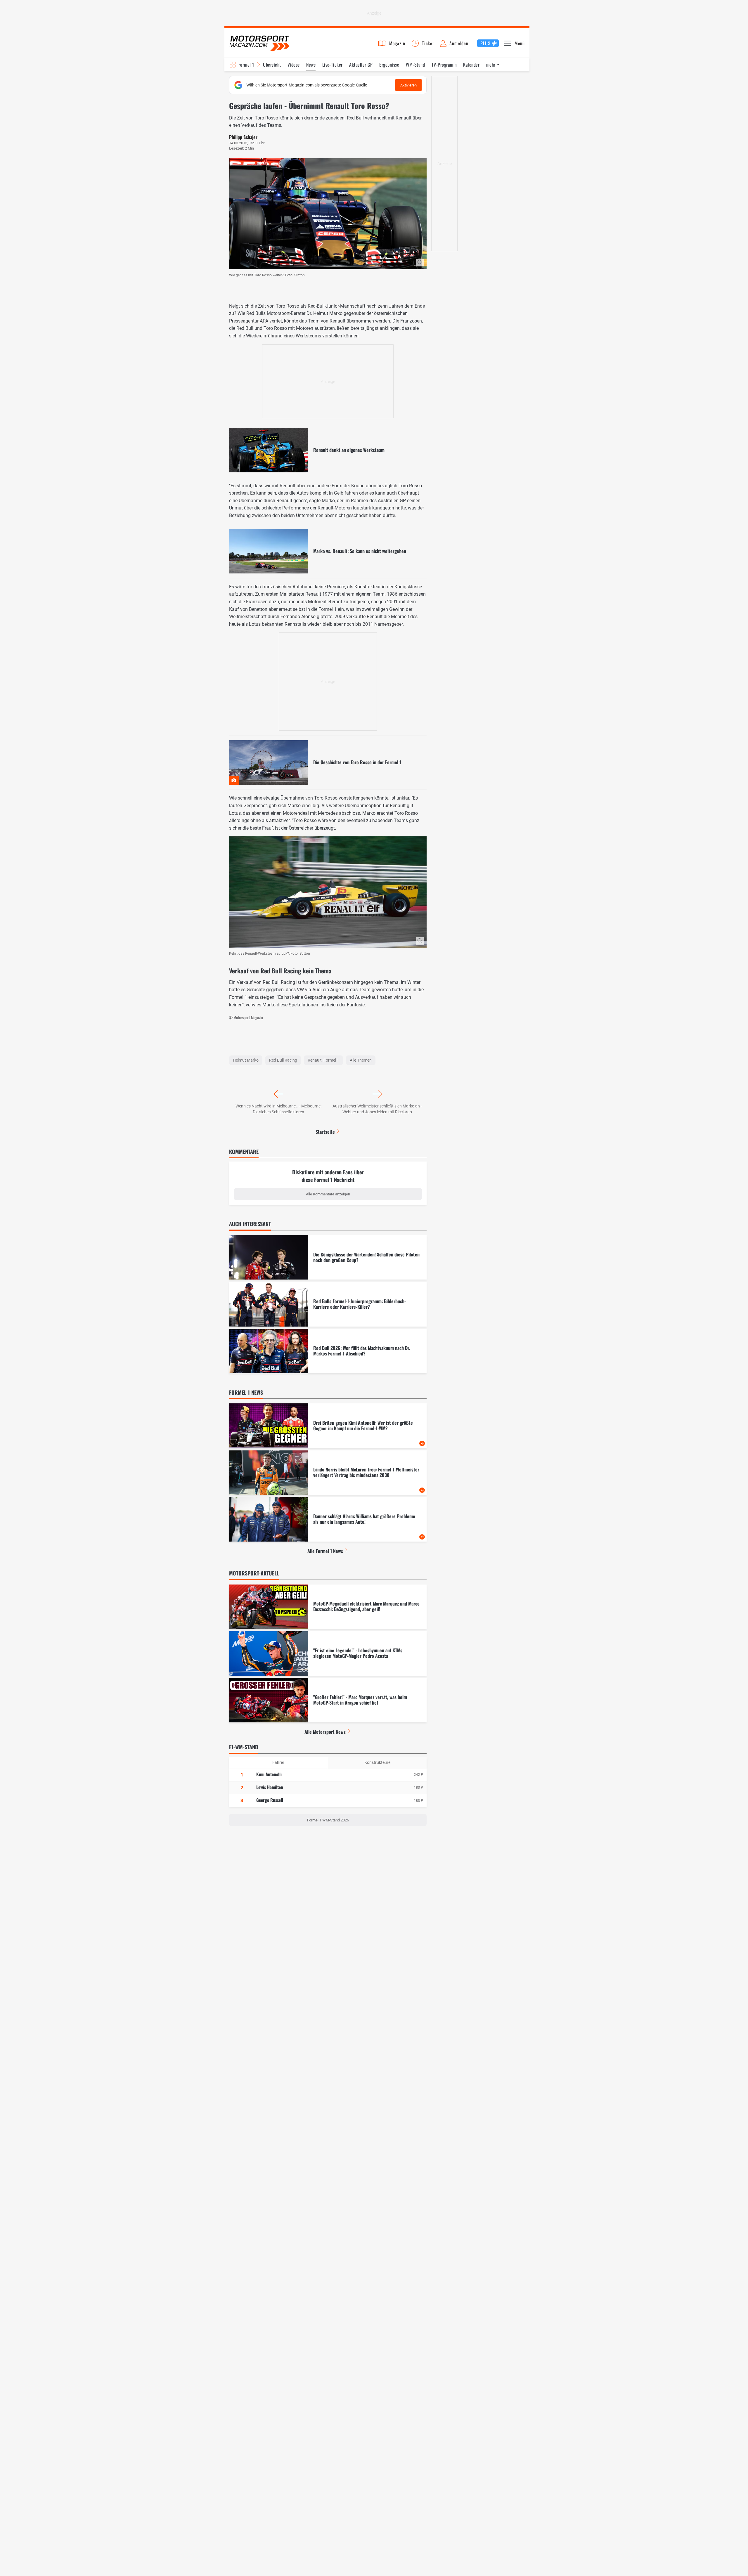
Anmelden (459, 43)
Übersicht (272, 65)
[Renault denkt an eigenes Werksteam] (328, 450)
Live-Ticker (333, 65)
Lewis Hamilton (270, 1787)
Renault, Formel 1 (323, 1060)
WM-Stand (415, 65)
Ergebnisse (389, 65)
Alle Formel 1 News (325, 1551)
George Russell (270, 1800)
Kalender (471, 65)
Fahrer (278, 1762)
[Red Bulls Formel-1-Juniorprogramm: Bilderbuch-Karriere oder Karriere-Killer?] (328, 1304)
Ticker (428, 43)
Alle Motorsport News (325, 1732)
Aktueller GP (361, 65)
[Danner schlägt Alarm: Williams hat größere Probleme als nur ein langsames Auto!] (328, 1519)
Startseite (325, 1132)
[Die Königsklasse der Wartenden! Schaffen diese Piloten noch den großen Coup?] (328, 1257)
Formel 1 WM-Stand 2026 (328, 1820)
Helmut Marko (246, 1060)
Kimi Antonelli (269, 1774)
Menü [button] (520, 43)
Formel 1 (246, 65)
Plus (485, 43)
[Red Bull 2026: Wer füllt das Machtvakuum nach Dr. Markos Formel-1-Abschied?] (328, 1351)
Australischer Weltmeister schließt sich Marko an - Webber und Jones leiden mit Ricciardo (377, 1109)
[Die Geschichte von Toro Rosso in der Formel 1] (328, 762)
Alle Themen (361, 1060)
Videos (294, 65)
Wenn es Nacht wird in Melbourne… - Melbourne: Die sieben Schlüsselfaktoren (278, 1109)
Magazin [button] (397, 43)
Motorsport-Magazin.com (259, 43)
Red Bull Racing (283, 1060)
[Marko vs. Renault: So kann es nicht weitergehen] (328, 551)
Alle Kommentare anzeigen (328, 1194)
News (311, 65)
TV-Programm (444, 65)
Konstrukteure (377, 1762)
